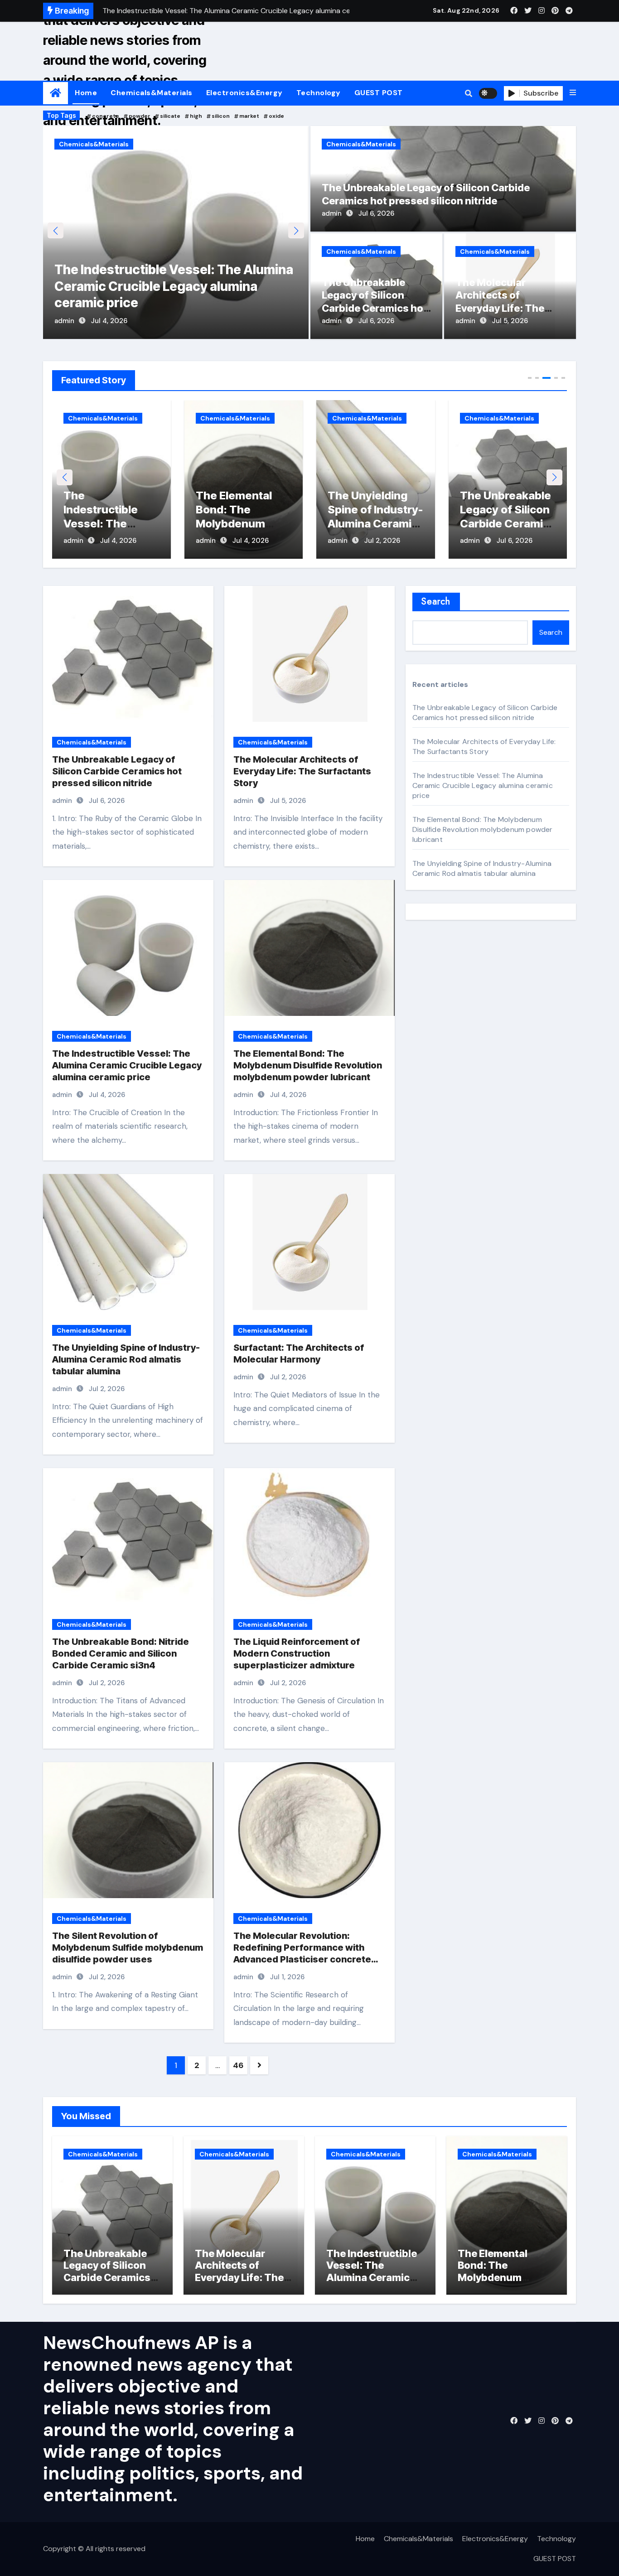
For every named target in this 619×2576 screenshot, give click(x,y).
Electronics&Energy (244, 93)
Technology (319, 93)
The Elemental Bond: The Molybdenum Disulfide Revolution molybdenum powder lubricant (170, 286)
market (249, 116)
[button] (573, 93)
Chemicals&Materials (152, 93)
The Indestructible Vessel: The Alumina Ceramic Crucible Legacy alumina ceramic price (127, 1065)
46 (238, 2065)
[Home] (56, 93)
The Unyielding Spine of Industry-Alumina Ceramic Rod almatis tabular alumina (243, 524)
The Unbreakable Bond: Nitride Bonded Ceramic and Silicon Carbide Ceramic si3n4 (121, 1653)
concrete (106, 116)
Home (86, 93)
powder (140, 116)
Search (436, 602)
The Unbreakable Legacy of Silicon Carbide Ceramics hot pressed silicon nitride (375, 524)
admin (64, 321)
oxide (276, 116)
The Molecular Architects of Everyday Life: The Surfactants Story (503, 524)
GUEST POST (379, 93)
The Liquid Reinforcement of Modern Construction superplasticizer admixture (297, 1653)
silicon (221, 116)
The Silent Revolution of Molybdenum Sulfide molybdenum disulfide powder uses (128, 1948)
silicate (170, 116)
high (196, 116)
